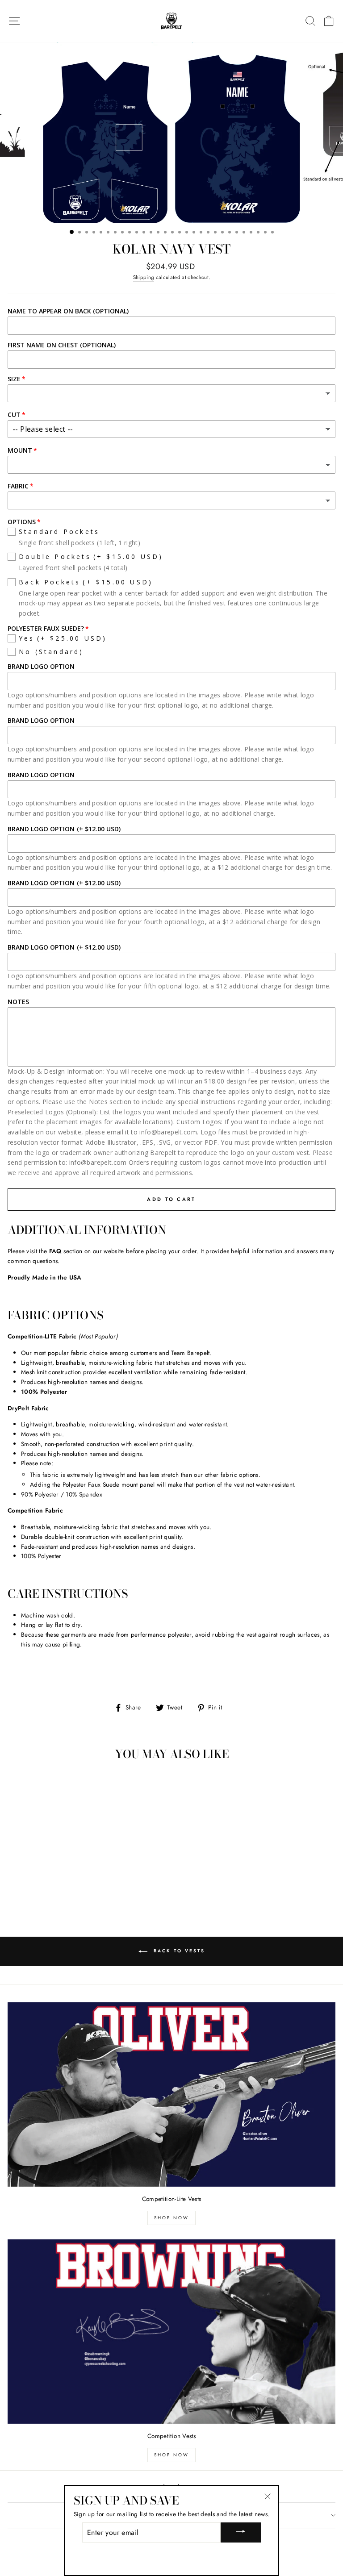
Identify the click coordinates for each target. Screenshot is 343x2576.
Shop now (171, 2455)
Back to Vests (178, 1951)
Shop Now (171, 2218)
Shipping (144, 277)
